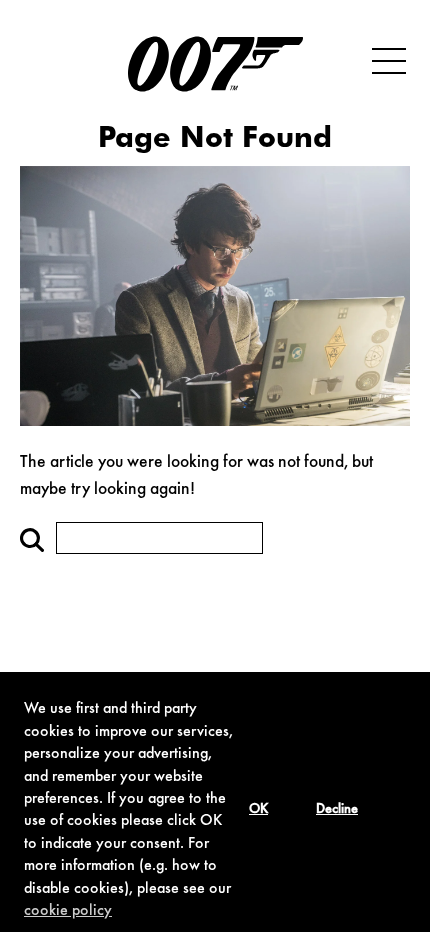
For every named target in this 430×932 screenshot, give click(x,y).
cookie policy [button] (68, 911)
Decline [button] (337, 810)
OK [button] (258, 810)
